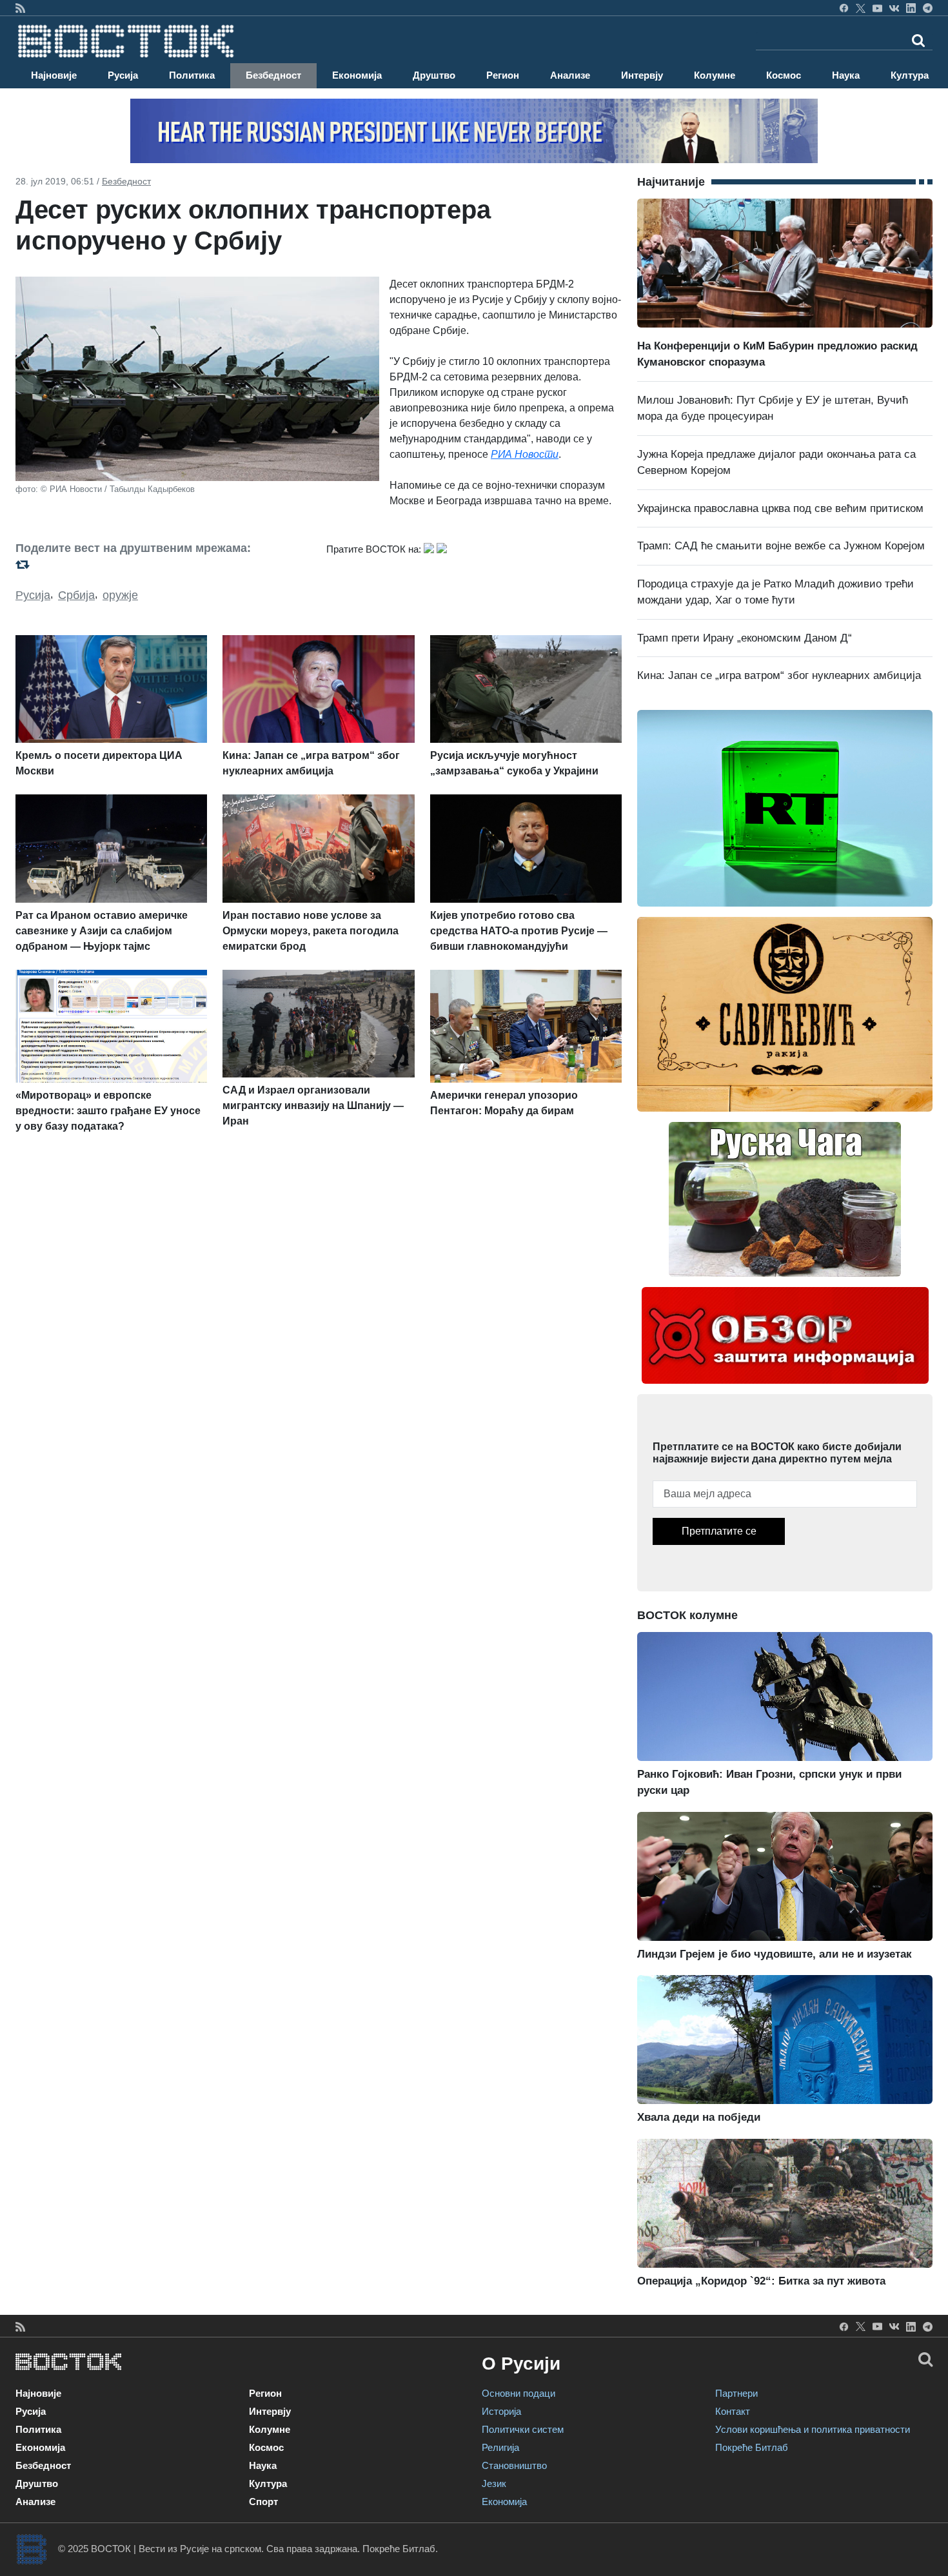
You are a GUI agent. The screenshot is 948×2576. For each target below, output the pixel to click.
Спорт (263, 2502)
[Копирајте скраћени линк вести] (163, 565)
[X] (861, 8)
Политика (192, 75)
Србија (76, 595)
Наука (846, 75)
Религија (500, 2447)
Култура (910, 75)
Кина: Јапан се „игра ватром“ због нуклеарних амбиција (779, 675)
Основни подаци (518, 2393)
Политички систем (523, 2429)
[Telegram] (928, 8)
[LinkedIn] (911, 8)
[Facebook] (844, 8)
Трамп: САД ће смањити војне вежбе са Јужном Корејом (781, 546)
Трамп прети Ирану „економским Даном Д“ (745, 638)
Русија (123, 75)
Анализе (570, 75)
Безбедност (273, 75)
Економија (357, 75)
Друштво (434, 75)
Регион (503, 75)
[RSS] (20, 8)
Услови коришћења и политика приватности (813, 2429)
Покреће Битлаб (752, 2447)
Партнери (736, 2393)
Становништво (514, 2465)
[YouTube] (877, 8)
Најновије (54, 75)
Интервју (642, 75)
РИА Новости (525, 454)
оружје (120, 595)
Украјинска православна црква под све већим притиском (780, 508)
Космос (784, 75)
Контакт (733, 2411)
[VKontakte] (894, 8)
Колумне (715, 75)
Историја (501, 2411)
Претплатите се (719, 1531)
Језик (494, 2483)
